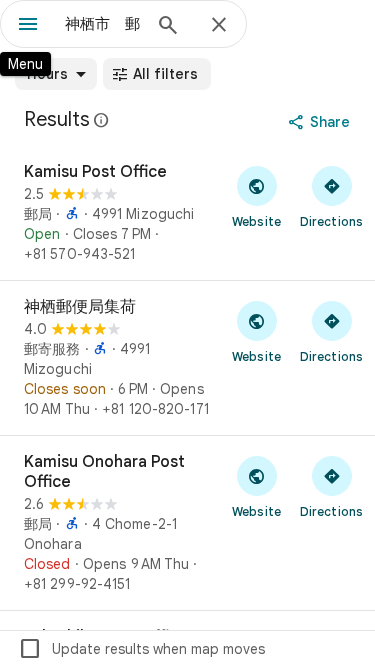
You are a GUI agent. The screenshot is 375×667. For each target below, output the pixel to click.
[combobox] (102, 24)
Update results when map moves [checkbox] (141, 649)
